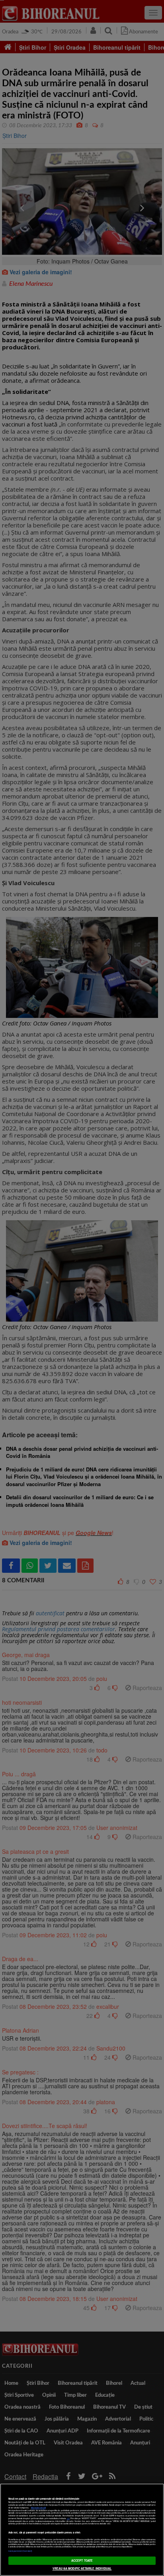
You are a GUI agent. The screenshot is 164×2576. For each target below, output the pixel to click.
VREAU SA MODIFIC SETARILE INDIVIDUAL (82, 2568)
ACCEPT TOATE (82, 2560)
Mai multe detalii (38, 2508)
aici (68, 2518)
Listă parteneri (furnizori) (20, 2551)
